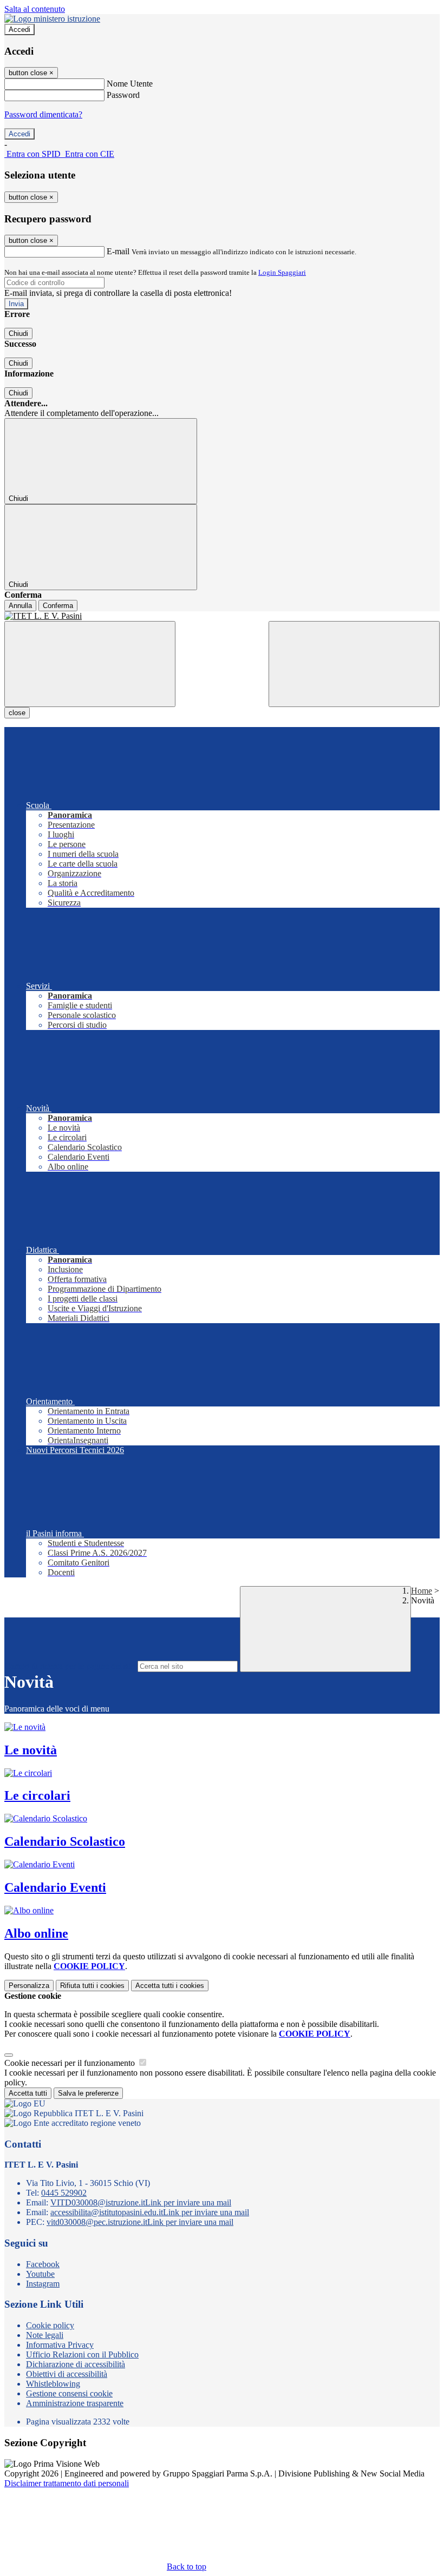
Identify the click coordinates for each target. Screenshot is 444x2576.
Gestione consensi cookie (69, 2393)
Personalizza (29, 1986)
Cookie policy (50, 2325)
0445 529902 (64, 2193)
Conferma (58, 606)
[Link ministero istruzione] (52, 19)
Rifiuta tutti (92, 1986)
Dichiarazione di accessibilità (76, 2364)
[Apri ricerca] (354, 664)
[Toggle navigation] (90, 664)
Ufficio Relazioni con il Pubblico (82, 2354)
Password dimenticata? (43, 114)
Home (422, 1591)
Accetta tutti (170, 1986)
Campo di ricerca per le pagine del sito (70, 1666)
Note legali (45, 2335)
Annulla (20, 606)
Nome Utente (130, 84)
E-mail (118, 251)
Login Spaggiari (282, 272)
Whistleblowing (53, 2384)
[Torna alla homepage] (222, 616)
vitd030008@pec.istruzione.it (140, 2222)
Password (123, 95)
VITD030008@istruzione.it (141, 2202)
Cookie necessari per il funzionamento (71, 2063)
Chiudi (18, 333)
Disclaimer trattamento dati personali (67, 2483)
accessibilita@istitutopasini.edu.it (150, 2212)
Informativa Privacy (60, 2345)
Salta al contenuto (35, 9)
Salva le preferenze (88, 2093)
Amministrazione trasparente (75, 2403)
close (17, 713)
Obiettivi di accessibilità (67, 2374)
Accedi (19, 29)
